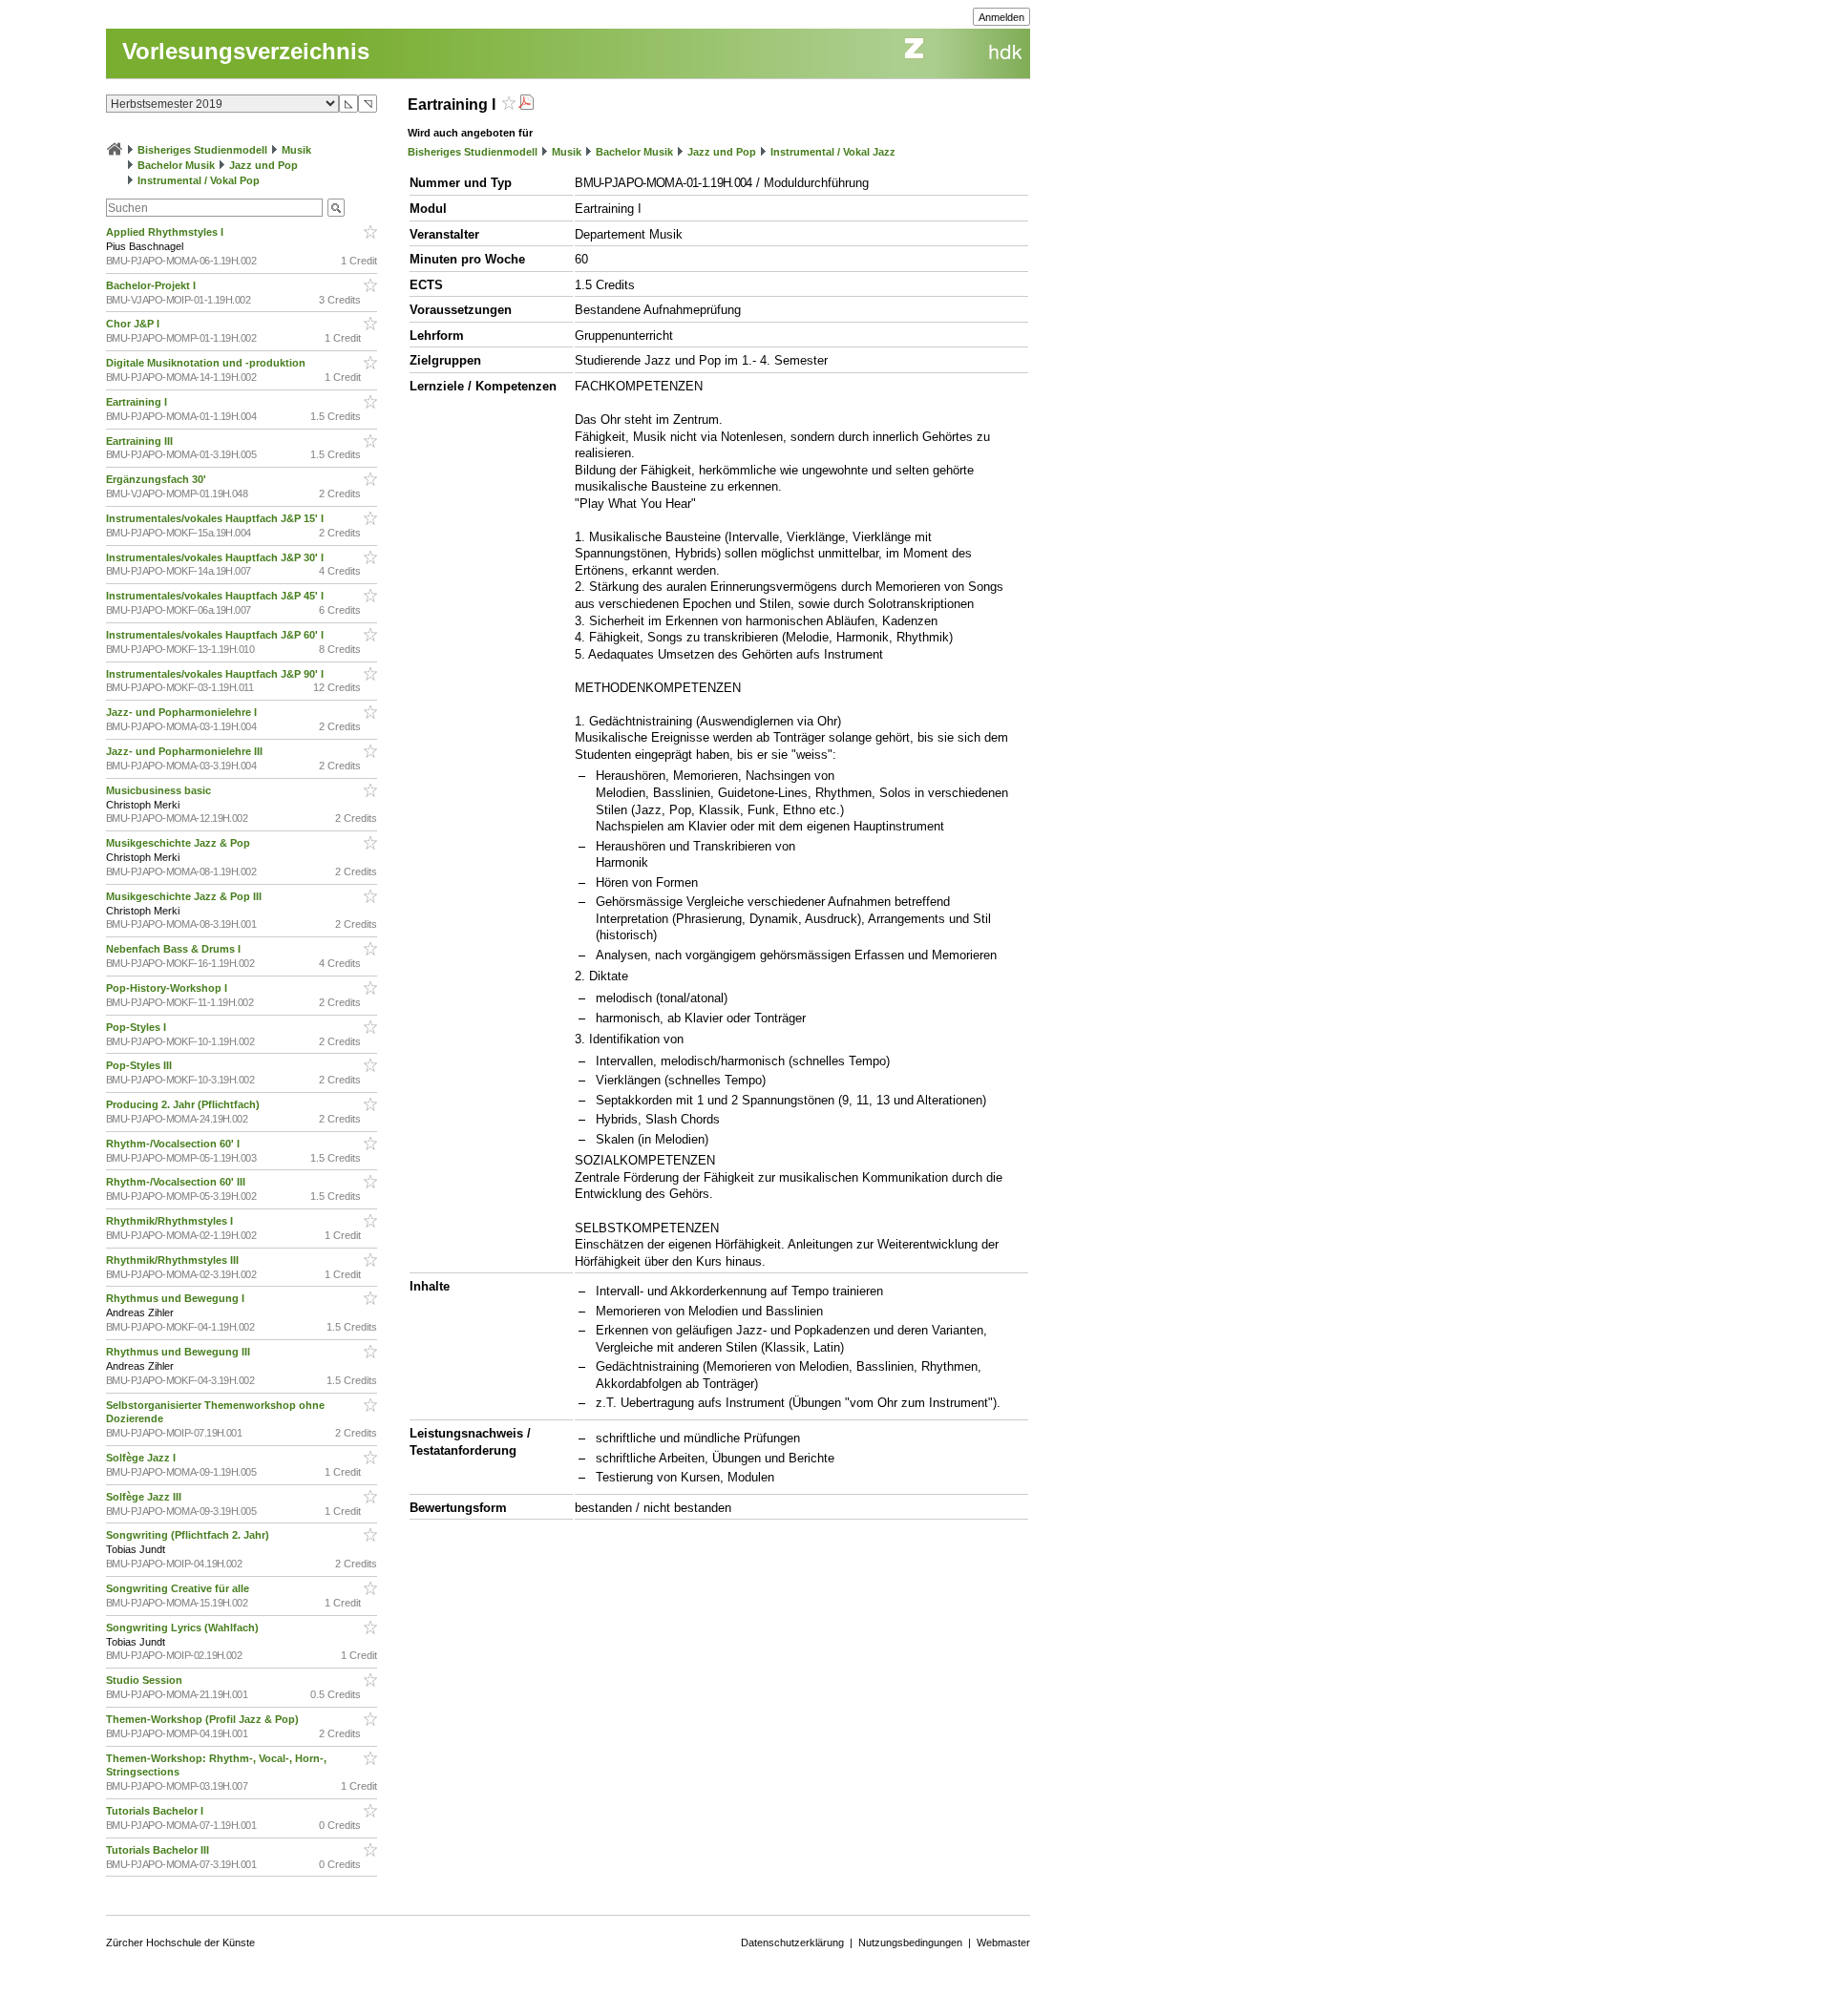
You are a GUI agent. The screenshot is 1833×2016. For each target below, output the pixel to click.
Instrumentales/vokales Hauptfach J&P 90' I (216, 674)
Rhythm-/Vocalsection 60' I (174, 1144)
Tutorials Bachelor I (156, 1811)
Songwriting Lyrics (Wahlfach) (184, 1627)
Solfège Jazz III (145, 1497)
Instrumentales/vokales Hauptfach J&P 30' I (216, 557)
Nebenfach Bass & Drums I (175, 949)
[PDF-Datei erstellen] (526, 105)
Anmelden (1001, 17)
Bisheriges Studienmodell (202, 150)
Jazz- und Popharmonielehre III (186, 751)
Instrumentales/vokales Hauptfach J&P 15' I (216, 518)
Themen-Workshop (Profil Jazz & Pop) (205, 1719)
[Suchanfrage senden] (336, 208)
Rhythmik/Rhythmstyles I (171, 1221)
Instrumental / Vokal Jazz (833, 152)
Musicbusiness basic (160, 790)
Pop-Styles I (137, 1027)
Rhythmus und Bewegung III (179, 1352)
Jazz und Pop (263, 165)
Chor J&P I (134, 324)
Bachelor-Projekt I (152, 285)
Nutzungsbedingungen (910, 1942)
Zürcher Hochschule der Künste (180, 1942)
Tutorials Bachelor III (159, 1850)
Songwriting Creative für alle (179, 1588)
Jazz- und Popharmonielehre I (183, 712)
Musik (296, 150)
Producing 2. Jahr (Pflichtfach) (184, 1104)
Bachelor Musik (176, 165)
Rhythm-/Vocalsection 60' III (177, 1182)
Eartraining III (141, 441)
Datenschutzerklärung (792, 1942)
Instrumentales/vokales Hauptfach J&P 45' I (216, 596)
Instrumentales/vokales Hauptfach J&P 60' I (216, 635)
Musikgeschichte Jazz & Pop (179, 843)
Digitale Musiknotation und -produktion (207, 363)
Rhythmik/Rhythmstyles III (174, 1260)
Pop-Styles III (140, 1065)
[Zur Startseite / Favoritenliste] (115, 150)
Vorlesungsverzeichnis (246, 51)
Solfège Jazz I (142, 1458)
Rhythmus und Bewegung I (177, 1298)
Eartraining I (138, 402)
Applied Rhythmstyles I (166, 232)
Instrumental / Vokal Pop (199, 180)
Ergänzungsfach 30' (158, 479)
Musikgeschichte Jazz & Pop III (185, 896)
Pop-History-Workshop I (168, 988)
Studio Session (146, 1680)
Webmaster (1003, 1942)
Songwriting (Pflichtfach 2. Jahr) (189, 1535)
